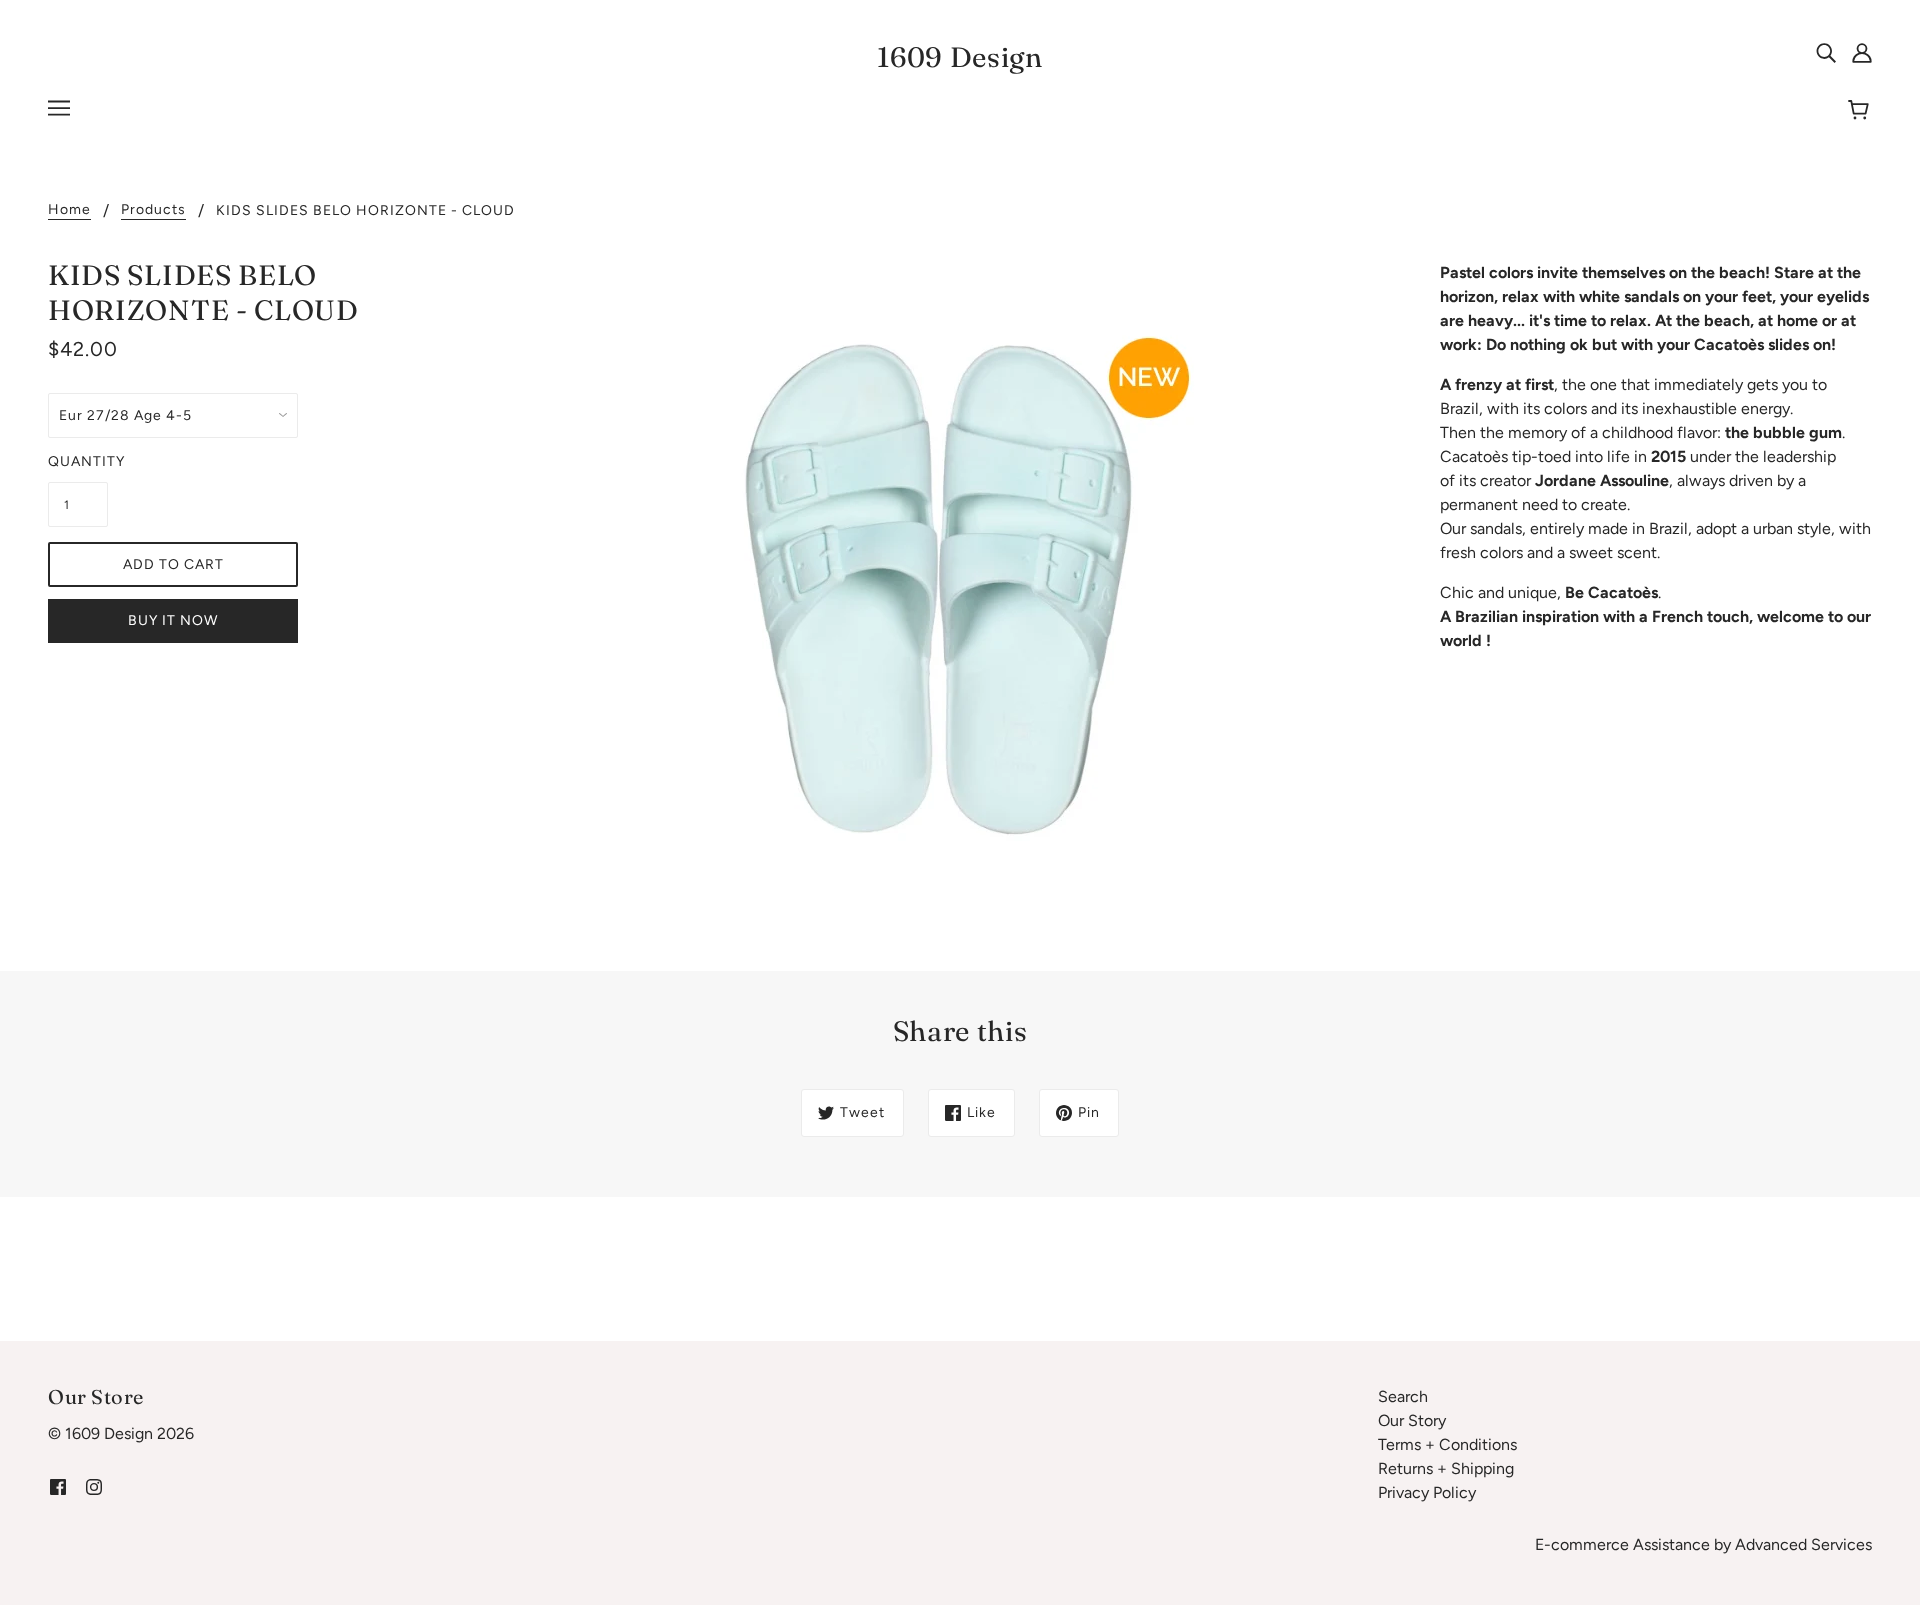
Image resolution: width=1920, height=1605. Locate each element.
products (153, 210)
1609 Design (960, 57)
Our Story (1412, 1420)
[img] (1826, 52)
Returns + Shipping (1446, 1468)
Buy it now (173, 620)
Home (69, 210)
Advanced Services (1803, 1544)
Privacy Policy (1427, 1492)
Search (1403, 1396)
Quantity (78, 461)
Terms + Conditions (1447, 1444)
